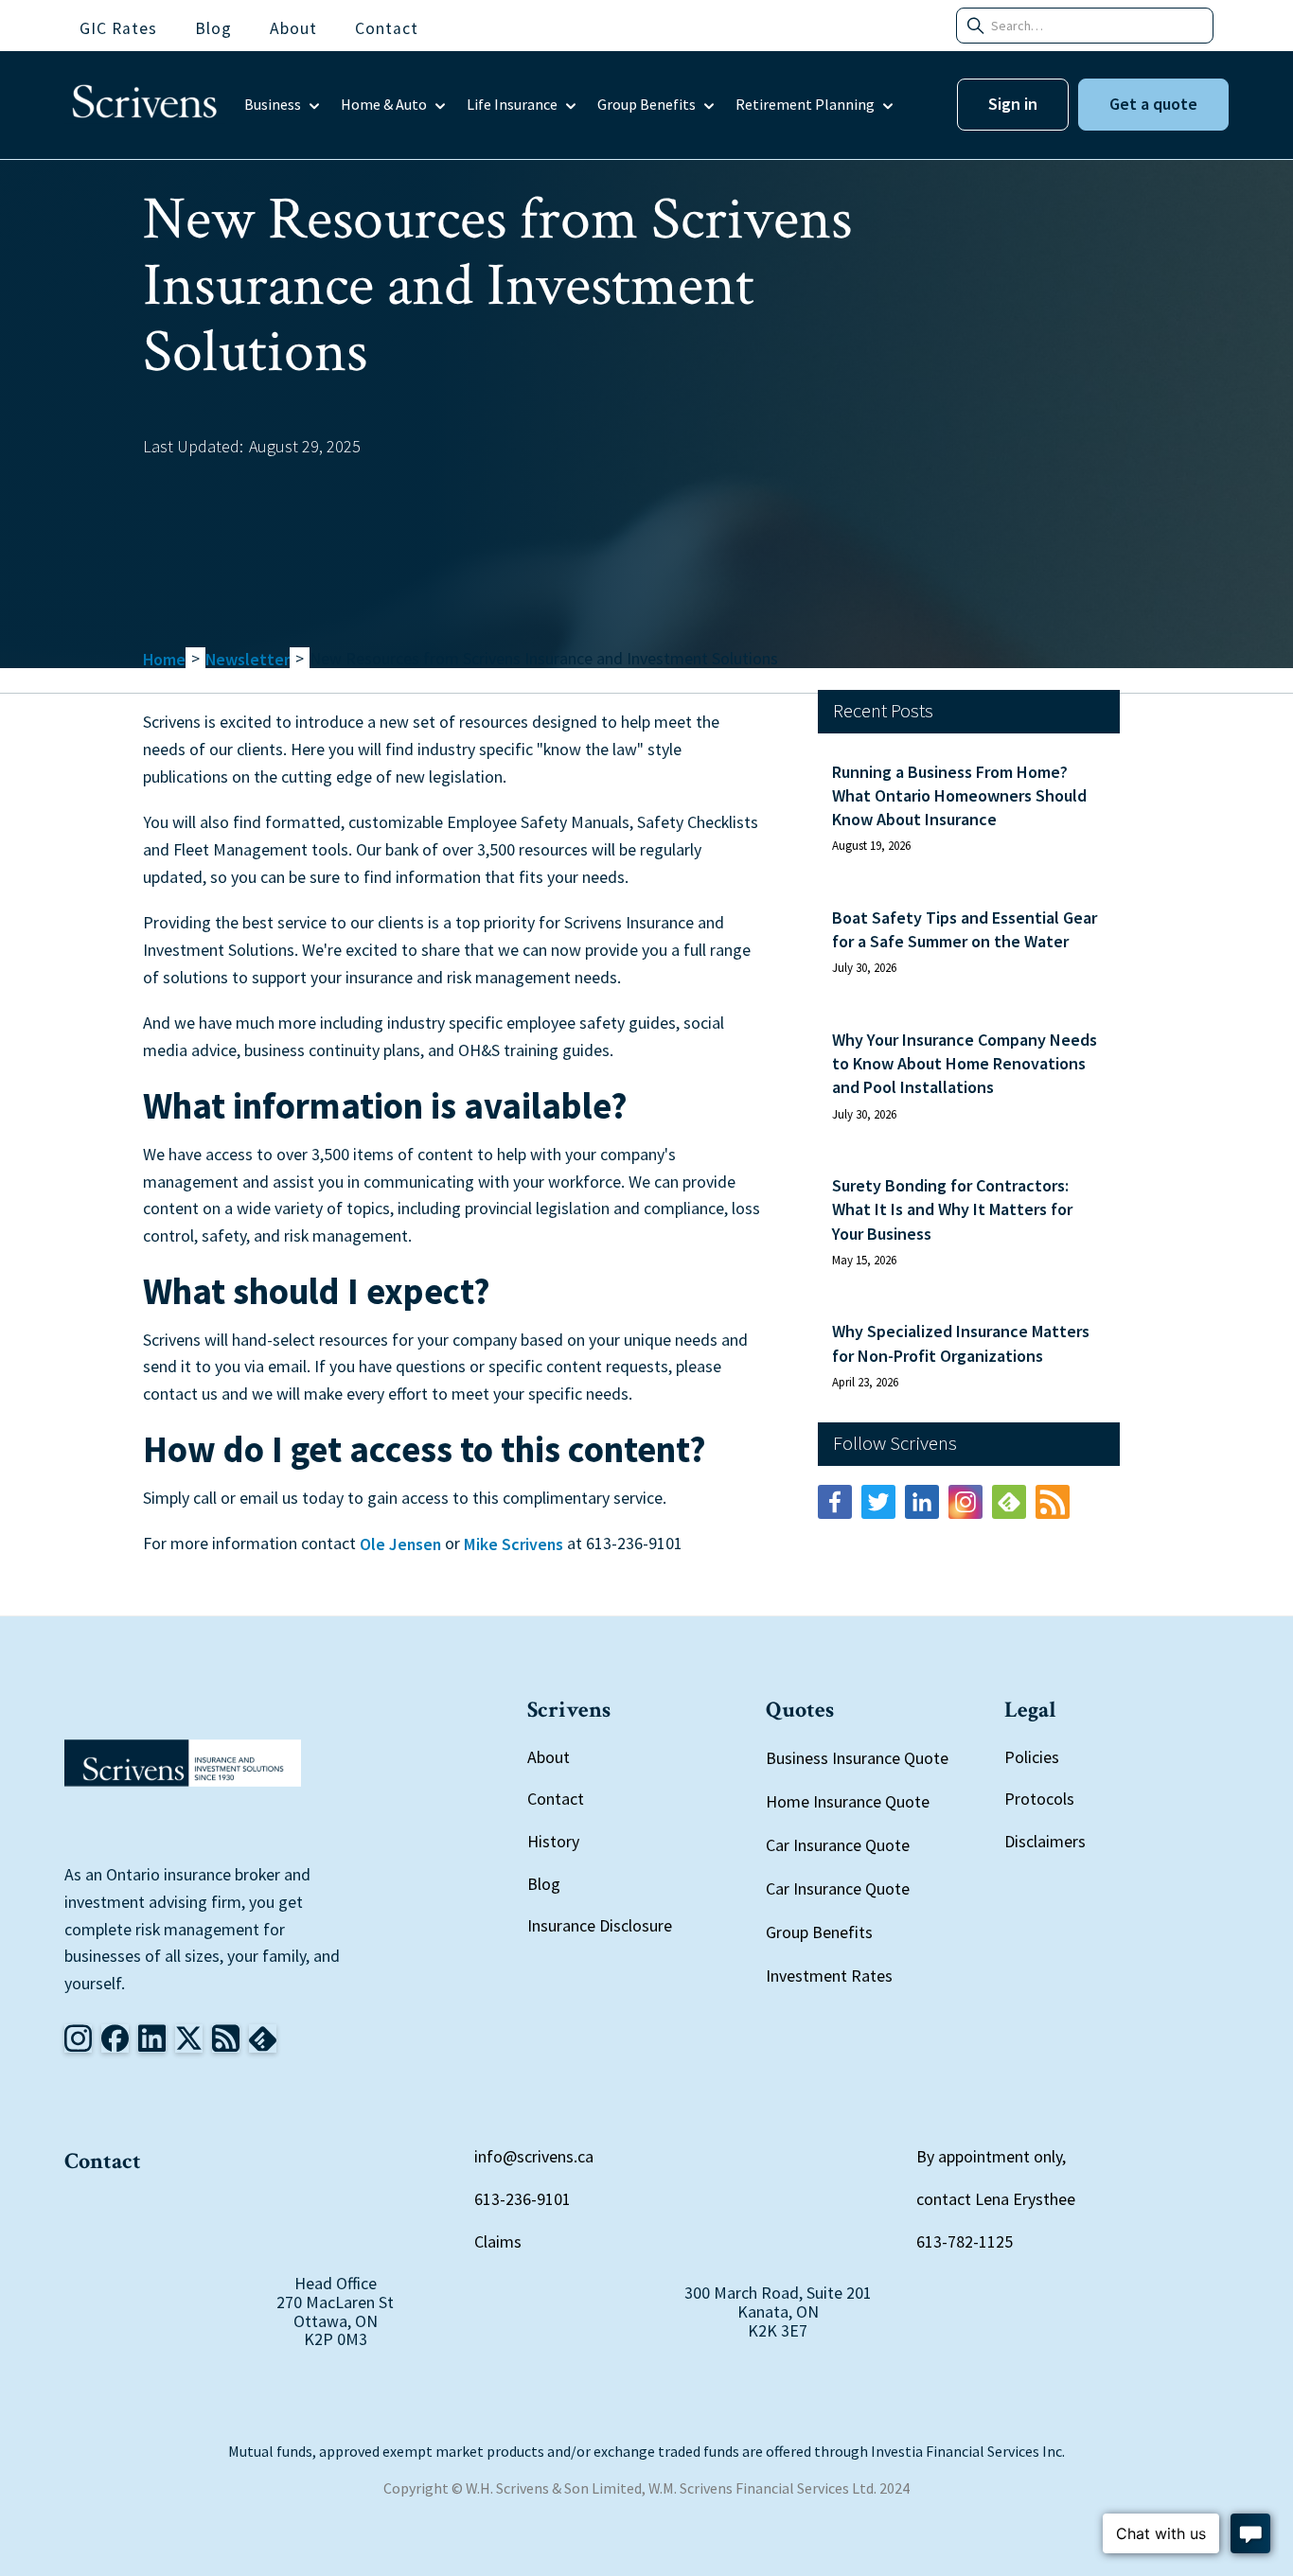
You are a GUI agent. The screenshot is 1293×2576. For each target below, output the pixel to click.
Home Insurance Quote (848, 1801)
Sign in (1013, 104)
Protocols (1039, 1799)
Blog (544, 1884)
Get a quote (1153, 104)
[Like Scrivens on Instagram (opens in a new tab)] (78, 2038)
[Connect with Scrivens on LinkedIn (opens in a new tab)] (922, 1502)
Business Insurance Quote (857, 1758)
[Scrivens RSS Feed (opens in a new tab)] (1053, 1502)
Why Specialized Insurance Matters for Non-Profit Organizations (961, 1343)
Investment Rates (829, 1976)
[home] (144, 105)
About (549, 1757)
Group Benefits (819, 1932)
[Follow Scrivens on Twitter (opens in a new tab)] (878, 1502)
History (553, 1841)
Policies (1032, 1757)
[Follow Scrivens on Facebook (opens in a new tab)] (115, 2038)
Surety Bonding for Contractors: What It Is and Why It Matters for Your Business (952, 1209)
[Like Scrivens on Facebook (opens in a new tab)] (835, 1502)
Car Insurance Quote (838, 1845)
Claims (498, 2241)
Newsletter (248, 660)
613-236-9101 (523, 2199)
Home (164, 660)
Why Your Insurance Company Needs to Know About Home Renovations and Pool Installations (965, 1063)
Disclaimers (1045, 1841)
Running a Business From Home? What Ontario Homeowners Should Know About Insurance (959, 795)
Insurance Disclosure (600, 1925)
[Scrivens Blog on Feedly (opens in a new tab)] (1009, 1502)
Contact (556, 1799)
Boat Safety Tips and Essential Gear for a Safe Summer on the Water (965, 929)
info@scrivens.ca (534, 2156)
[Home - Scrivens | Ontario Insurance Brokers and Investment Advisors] (183, 1763)
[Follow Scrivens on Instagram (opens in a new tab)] (965, 1502)
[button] (283, 105)
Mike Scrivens (514, 1545)
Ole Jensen (400, 1545)
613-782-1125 (965, 2241)
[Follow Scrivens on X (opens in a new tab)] (189, 2038)
